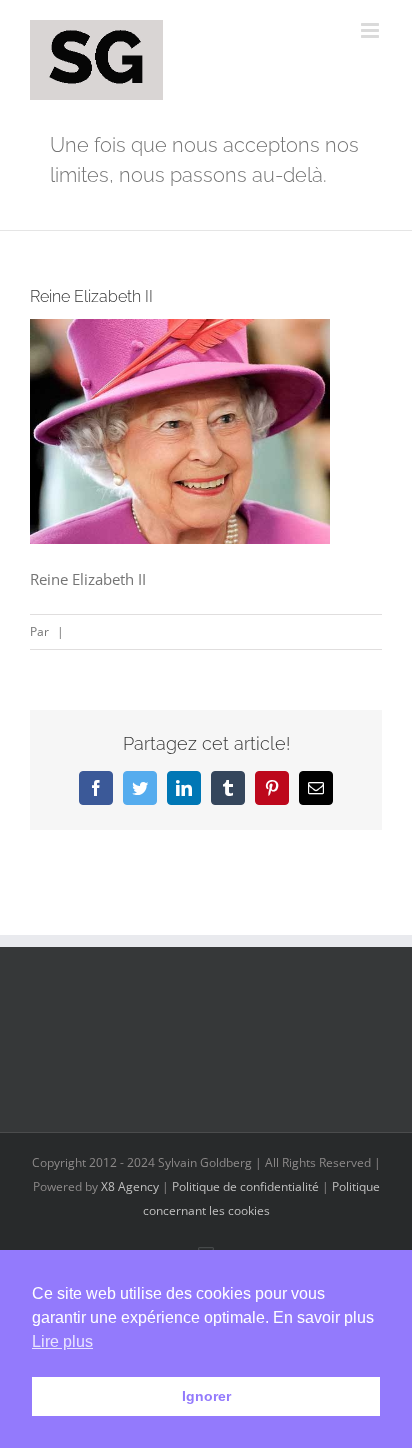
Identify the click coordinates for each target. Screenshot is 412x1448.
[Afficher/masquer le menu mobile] (371, 30)
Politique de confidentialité (245, 1186)
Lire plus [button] (62, 1341)
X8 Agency (130, 1186)
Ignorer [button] (206, 1396)
